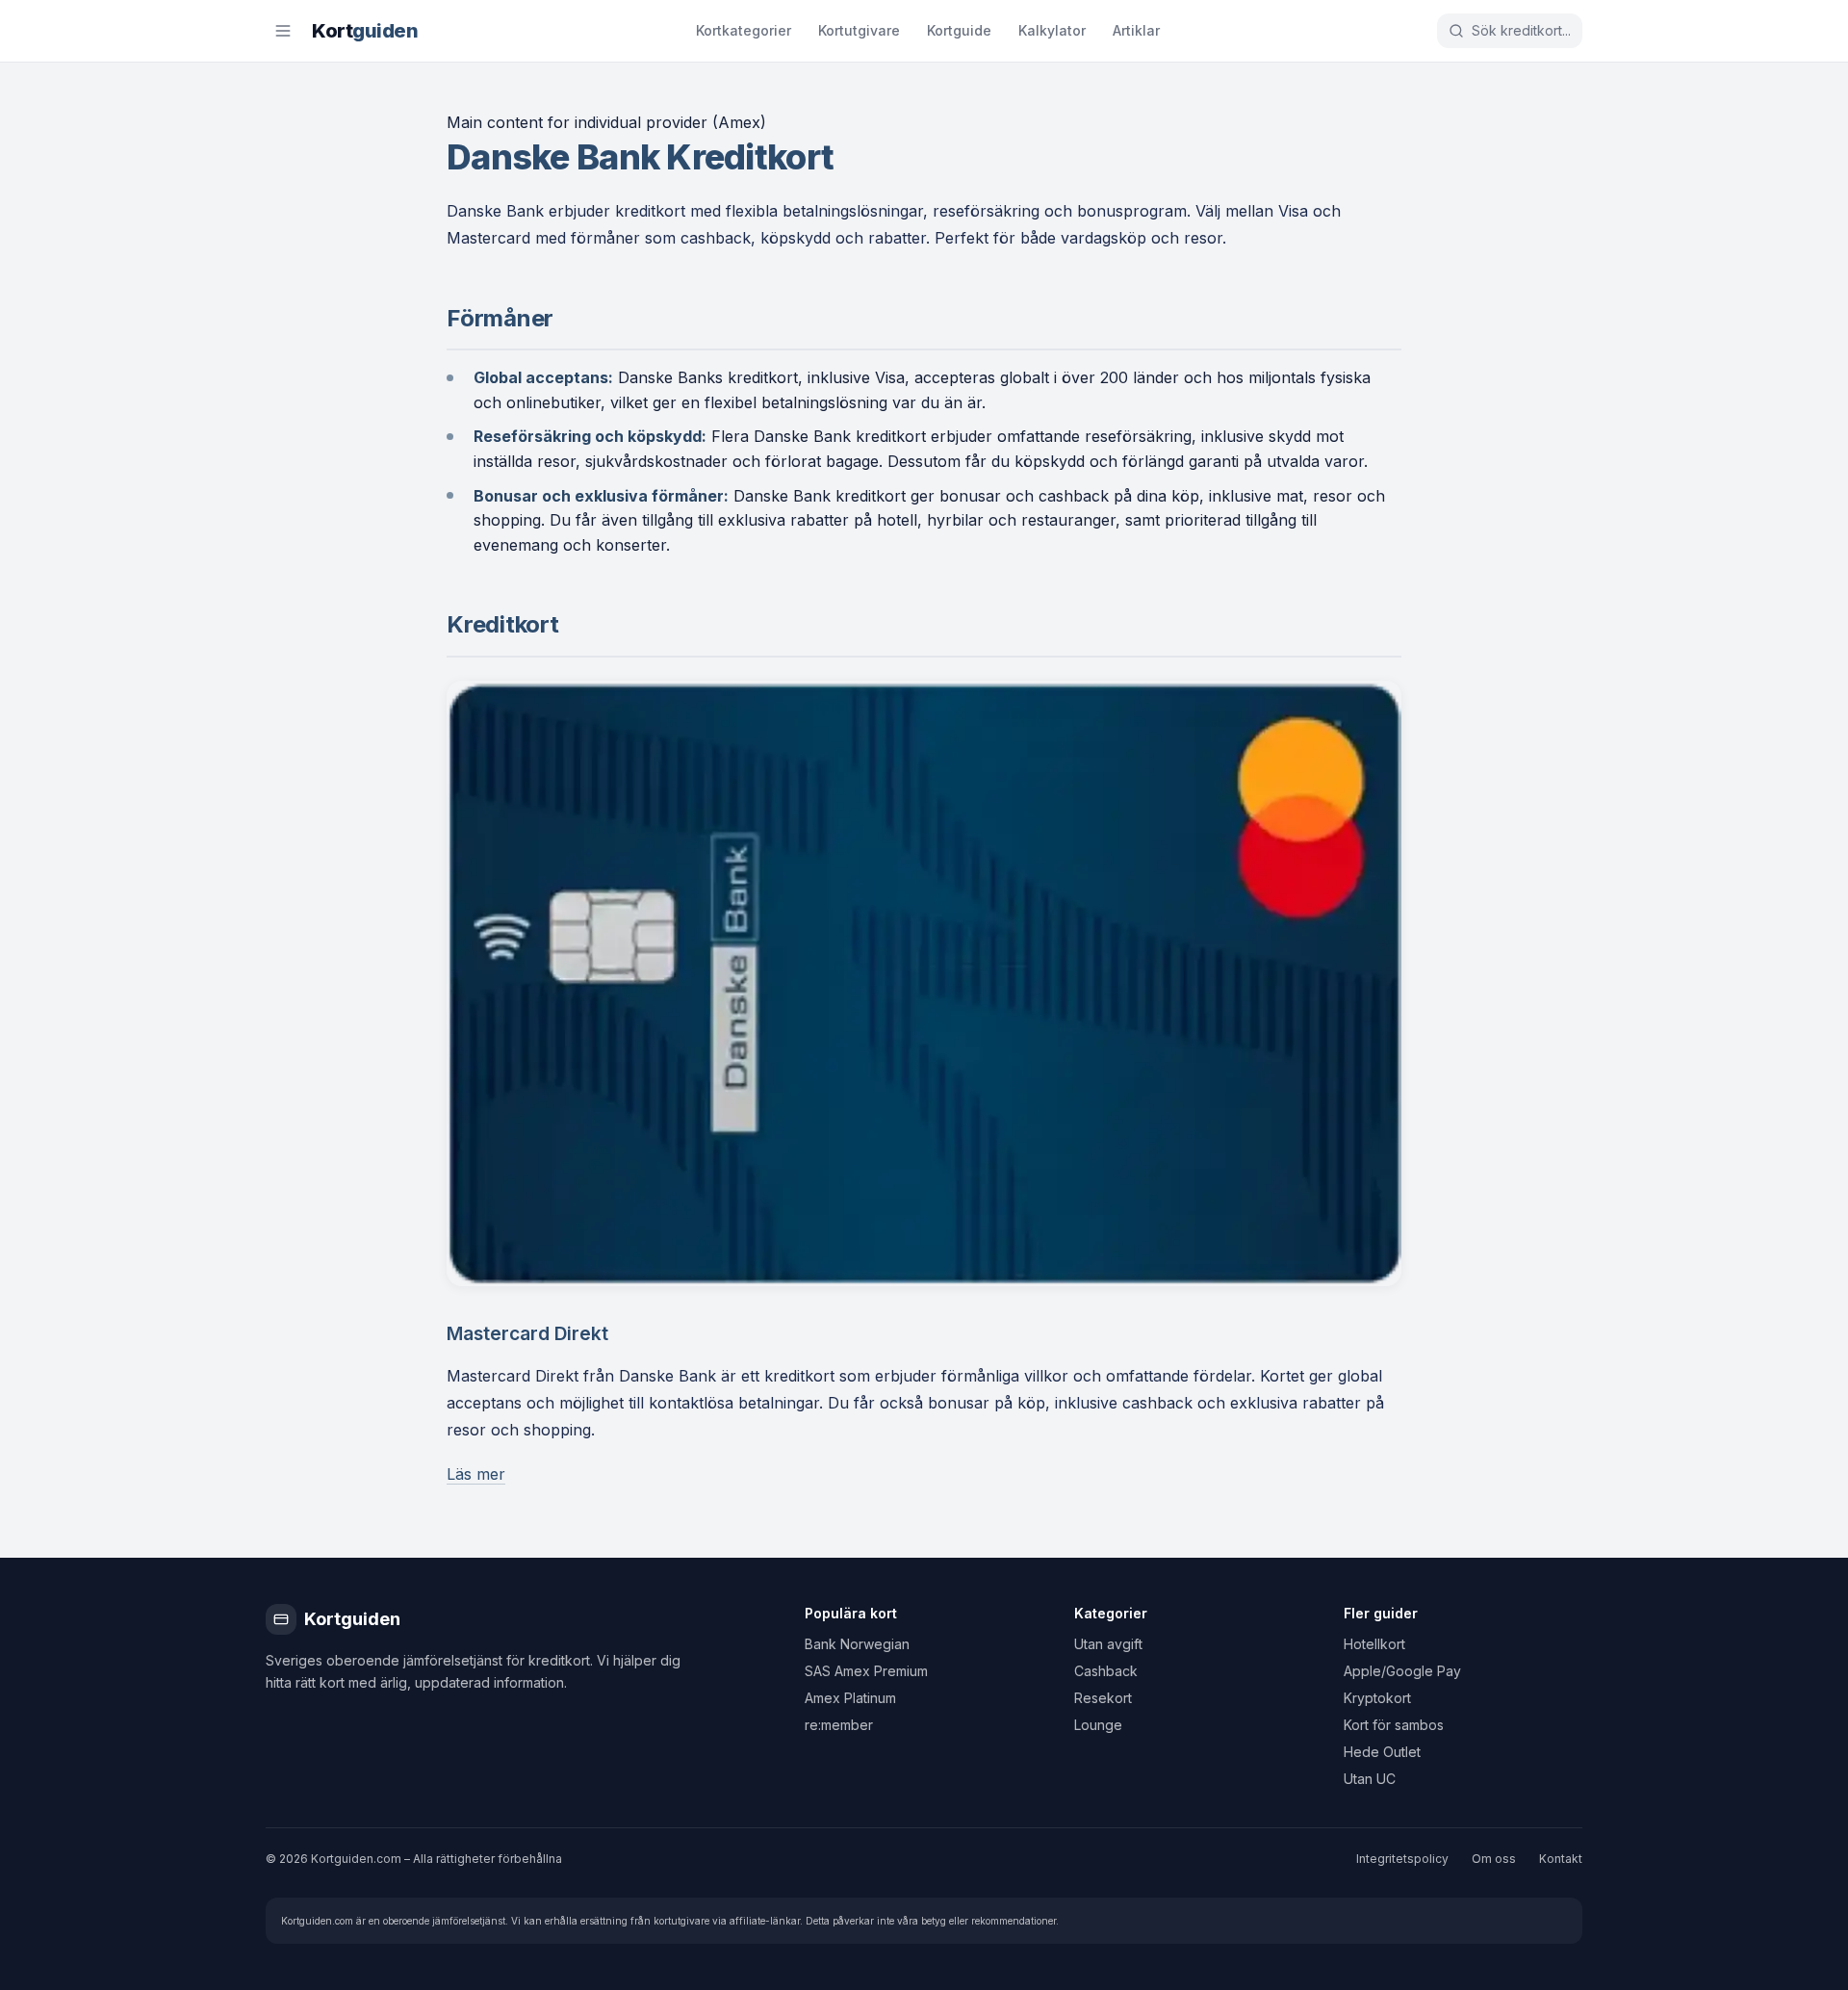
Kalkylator (1052, 30)
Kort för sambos (1394, 1725)
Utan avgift (1108, 1644)
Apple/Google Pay (1402, 1671)
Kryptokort (1377, 1698)
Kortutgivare (859, 30)
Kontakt (1561, 1859)
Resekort (1103, 1698)
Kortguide (959, 30)
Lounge (1098, 1725)
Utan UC (1370, 1779)
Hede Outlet (1382, 1752)
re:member (839, 1725)
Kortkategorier (744, 30)
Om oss (1494, 1859)
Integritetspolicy (1402, 1859)
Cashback (1106, 1671)
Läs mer (476, 1474)
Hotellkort (1374, 1644)
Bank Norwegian (857, 1644)
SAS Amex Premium (866, 1671)
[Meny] (283, 31)
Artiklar (1136, 30)
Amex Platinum (850, 1698)
